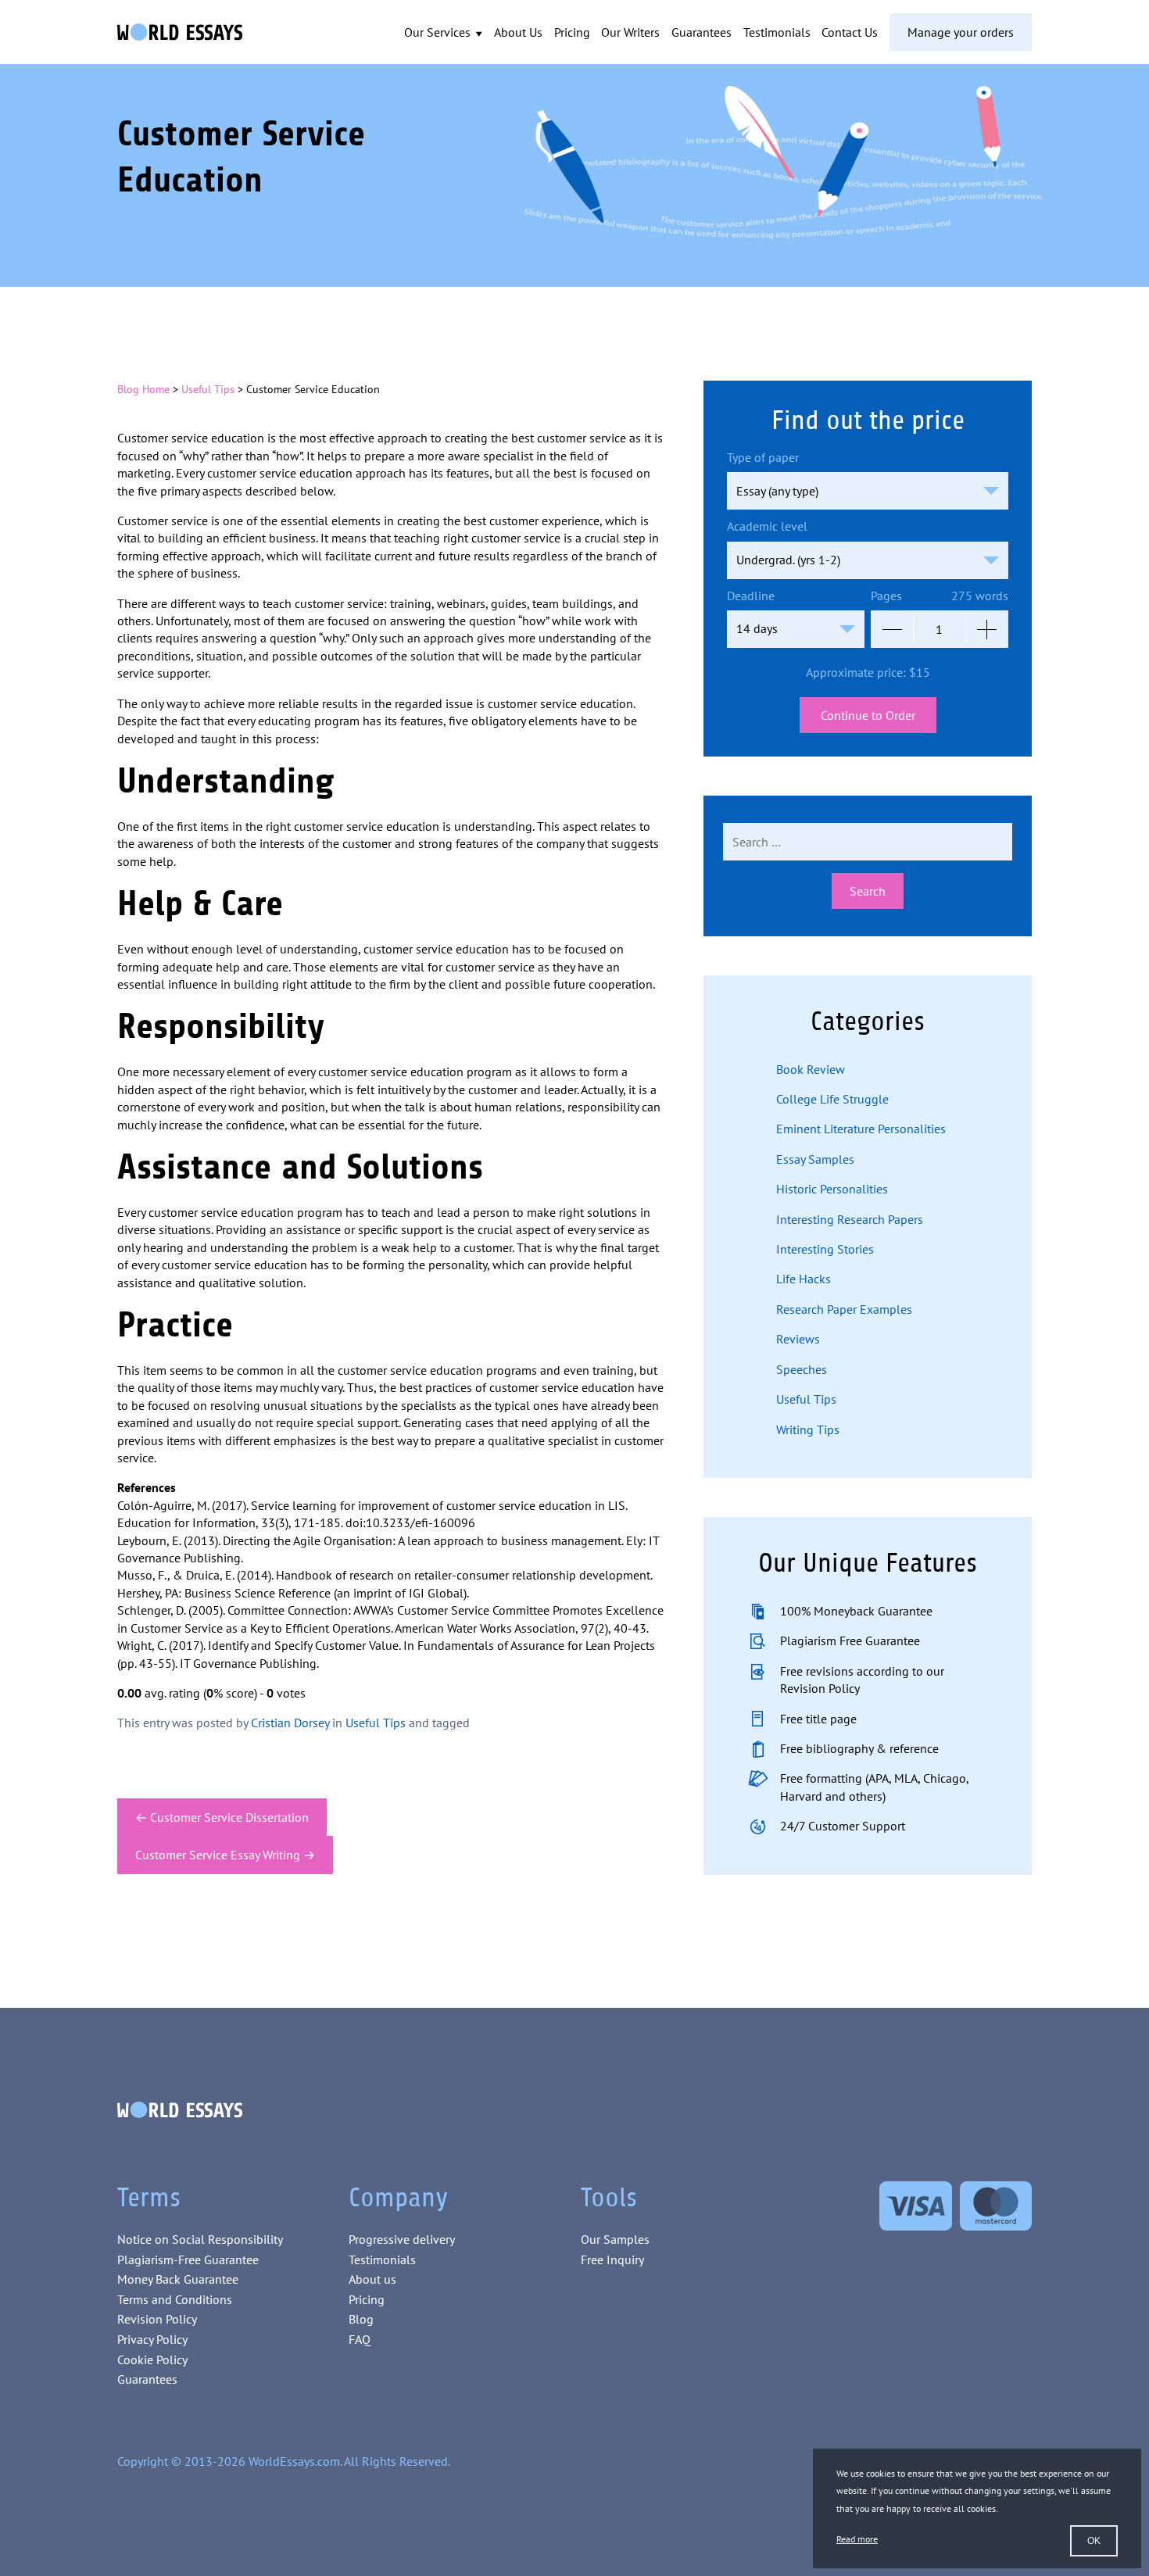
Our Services (439, 32)
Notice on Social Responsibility (200, 2239)
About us (372, 2279)
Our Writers (630, 32)
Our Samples (615, 2239)
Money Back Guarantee (178, 2279)
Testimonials (777, 32)
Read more (857, 2539)
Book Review (811, 1069)
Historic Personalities (832, 1189)
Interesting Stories (825, 1249)
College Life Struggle (832, 1099)
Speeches (802, 1369)
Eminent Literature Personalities (861, 1129)
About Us (518, 32)
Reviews (798, 1339)
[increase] (987, 629)
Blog (361, 2319)
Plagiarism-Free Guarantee (188, 2259)
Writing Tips (808, 1429)
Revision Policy (157, 2319)
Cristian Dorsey (290, 1723)
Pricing (572, 32)
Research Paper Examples (844, 1309)
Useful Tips (208, 389)
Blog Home (143, 389)
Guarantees (702, 32)
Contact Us (850, 32)
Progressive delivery (402, 2239)
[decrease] (892, 629)
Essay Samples (815, 1159)
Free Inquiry (612, 2259)
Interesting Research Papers (850, 1219)
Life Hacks (804, 1279)
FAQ (360, 2339)
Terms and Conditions (175, 2299)
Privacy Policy (152, 2339)
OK (1094, 2541)
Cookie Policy (152, 2360)
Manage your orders (961, 32)
